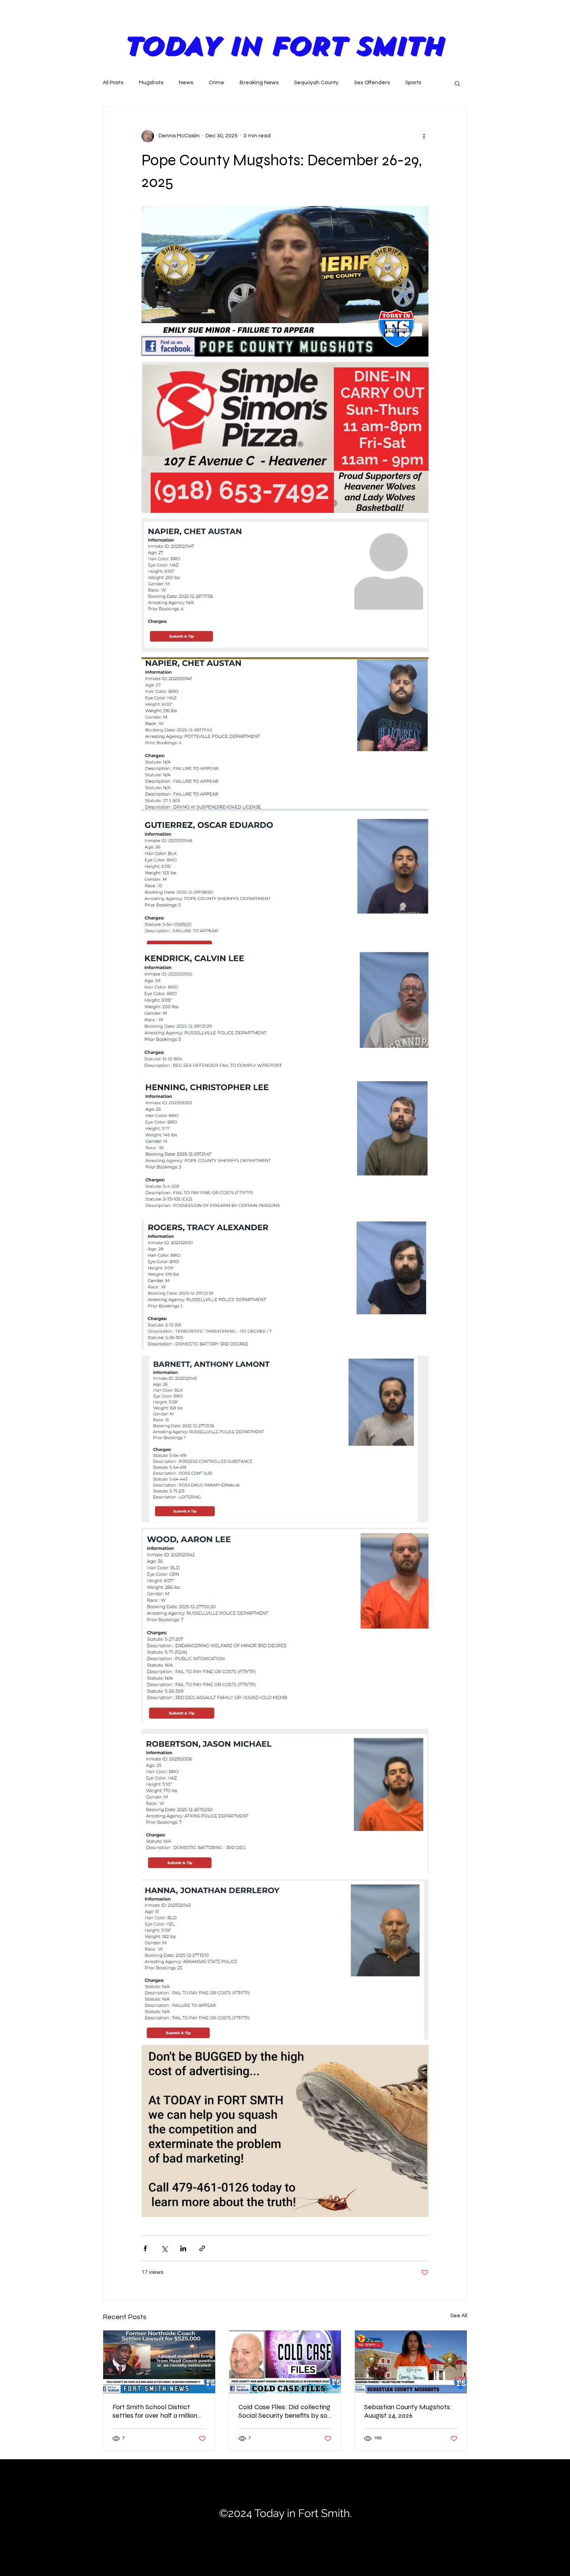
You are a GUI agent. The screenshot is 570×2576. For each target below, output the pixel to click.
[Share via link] (202, 2248)
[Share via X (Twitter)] (164, 2248)
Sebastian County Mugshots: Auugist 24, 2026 (408, 2411)
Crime (216, 83)
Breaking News (259, 83)
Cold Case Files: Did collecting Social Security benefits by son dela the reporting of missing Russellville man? (285, 2411)
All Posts (113, 83)
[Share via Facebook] (145, 2248)
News (186, 83)
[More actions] (424, 136)
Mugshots (151, 83)
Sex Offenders (372, 83)
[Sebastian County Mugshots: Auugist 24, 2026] (411, 2362)
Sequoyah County (316, 83)
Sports (413, 83)
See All (459, 2316)
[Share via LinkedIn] (183, 2248)
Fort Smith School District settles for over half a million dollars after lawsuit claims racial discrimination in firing (155, 2411)
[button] (457, 83)
